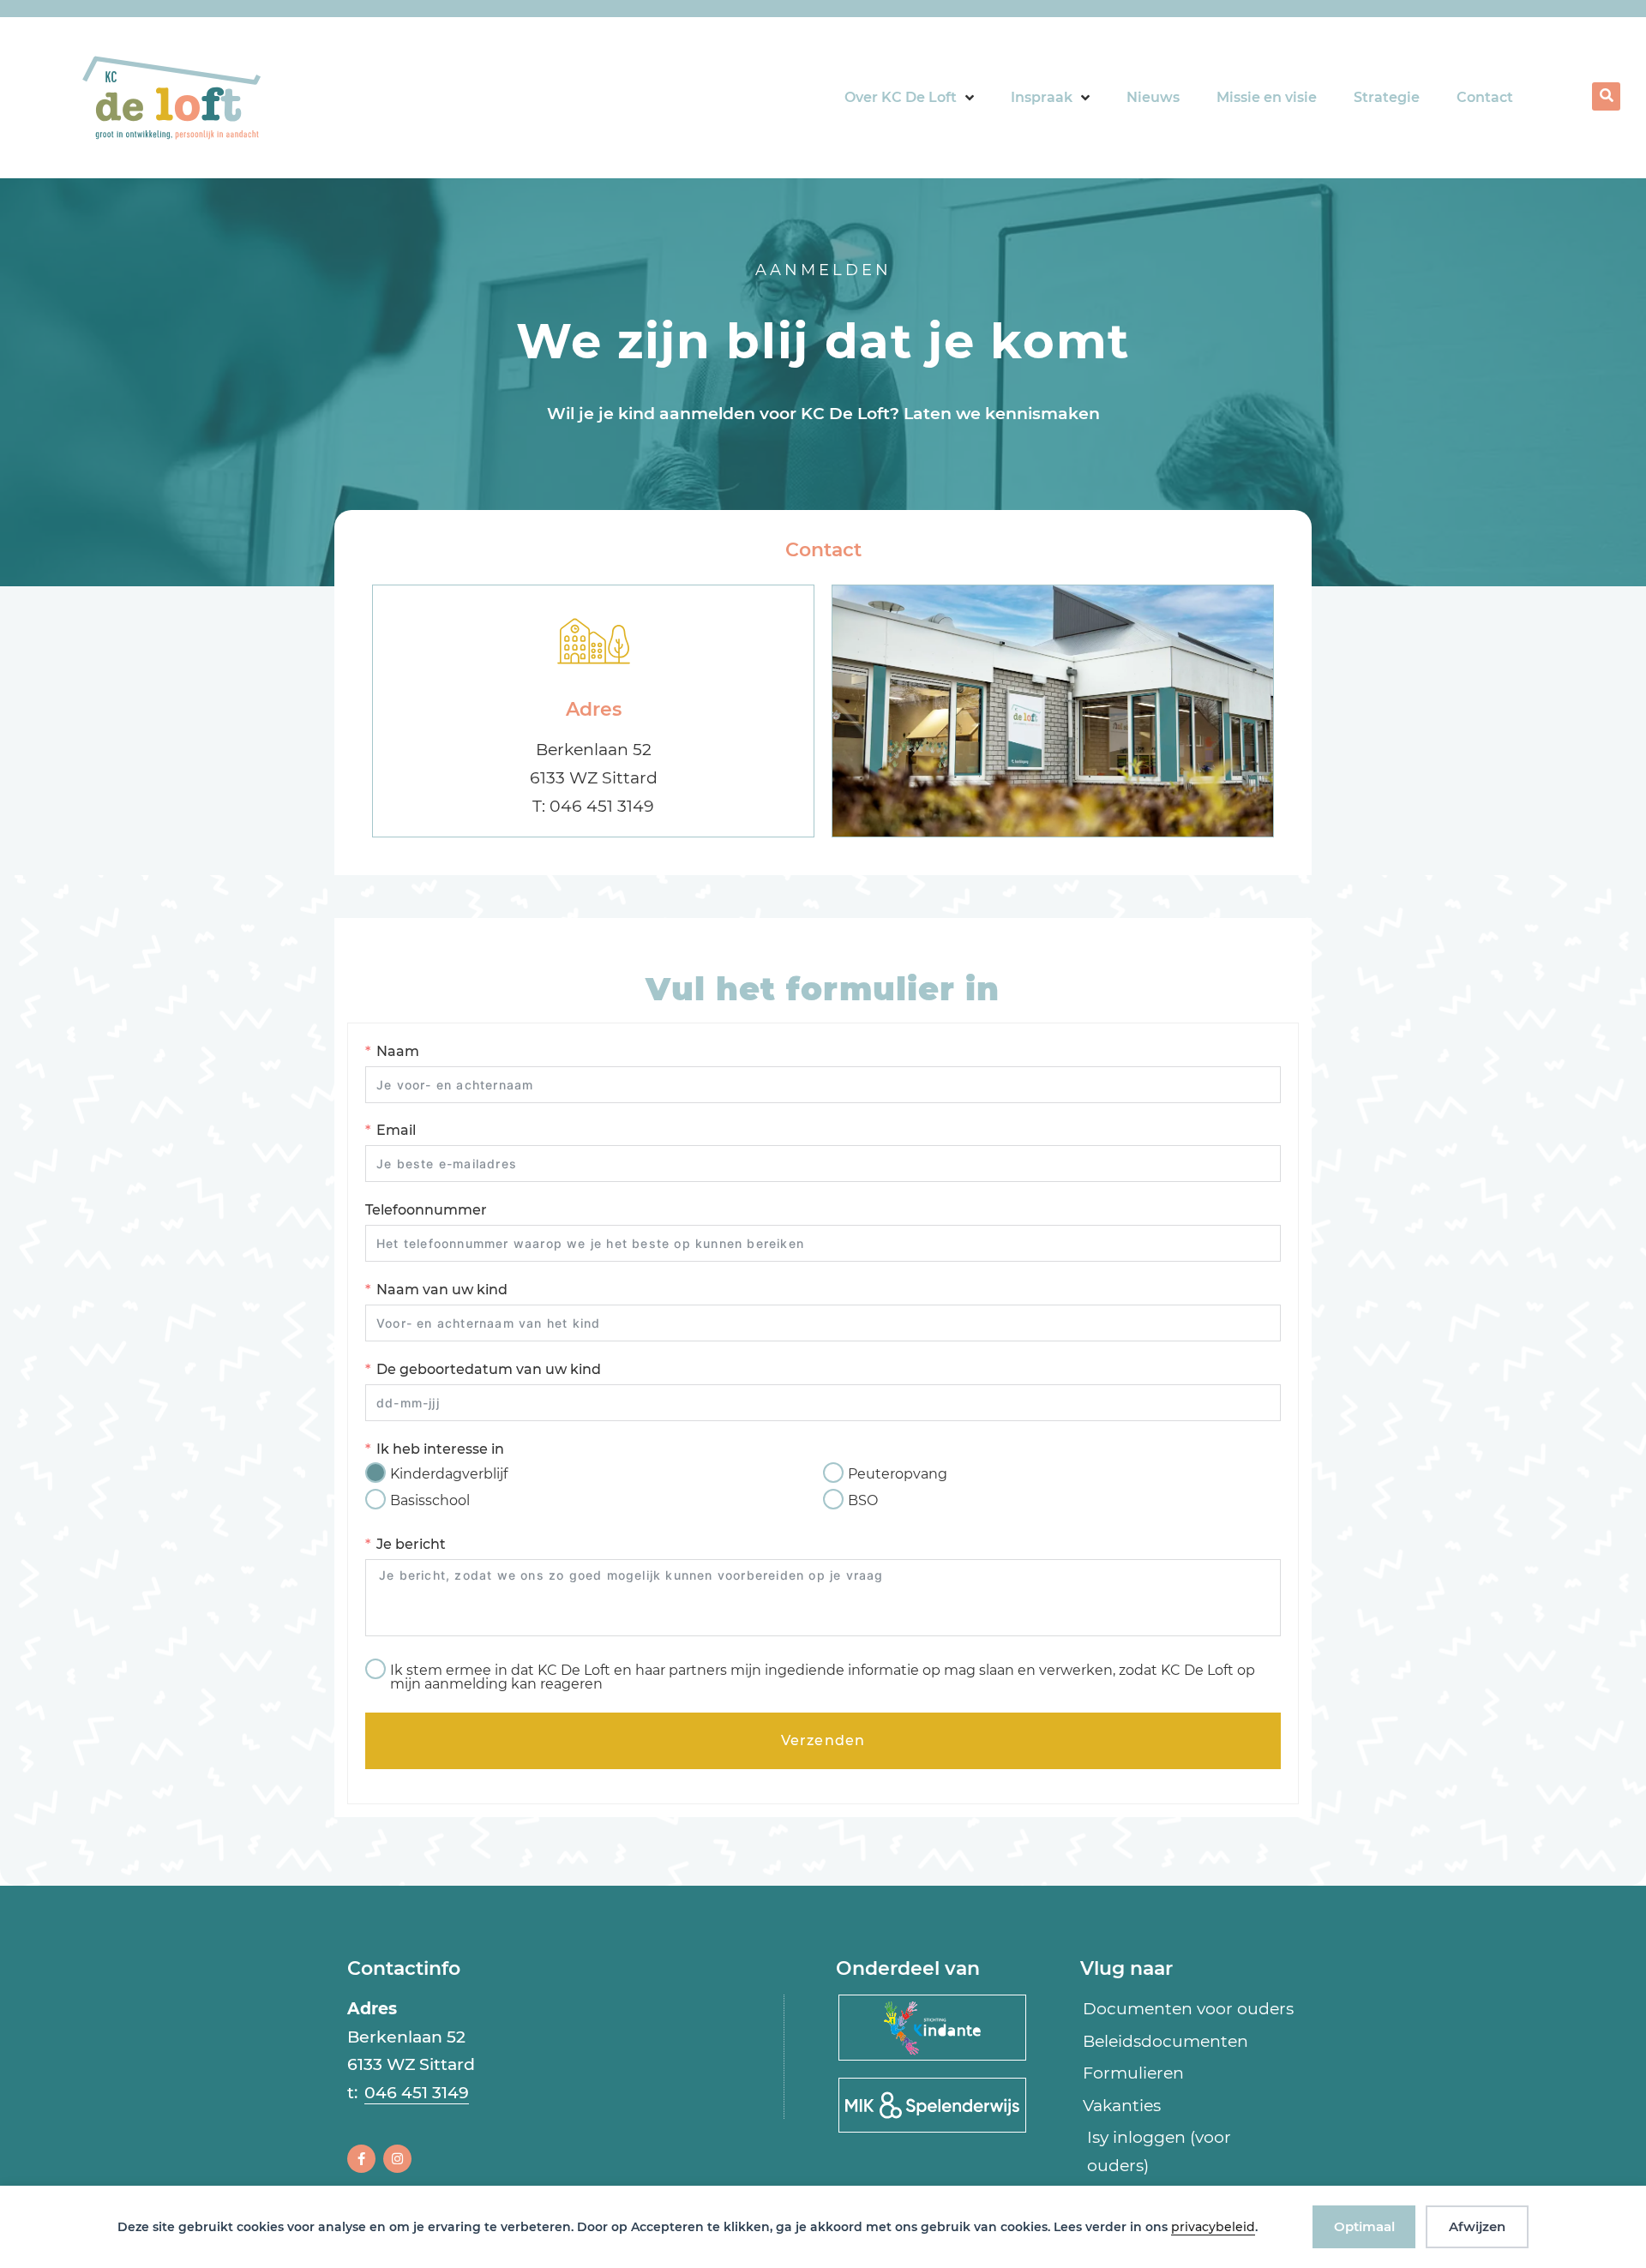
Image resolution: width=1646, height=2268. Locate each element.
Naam (398, 1051)
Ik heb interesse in (440, 1449)
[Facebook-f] (361, 2159)
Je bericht (411, 1544)
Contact (1485, 97)
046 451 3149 (417, 2092)
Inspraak (1042, 97)
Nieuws (1153, 97)
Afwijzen (1477, 2226)
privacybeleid (1213, 2227)
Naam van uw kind (442, 1290)
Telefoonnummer (426, 1210)
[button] (1606, 96)
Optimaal (1364, 2226)
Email (396, 1130)
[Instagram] (397, 2159)
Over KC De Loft (901, 97)
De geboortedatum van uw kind (489, 1369)
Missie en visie (1267, 97)
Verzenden (823, 1740)
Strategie (1387, 97)
